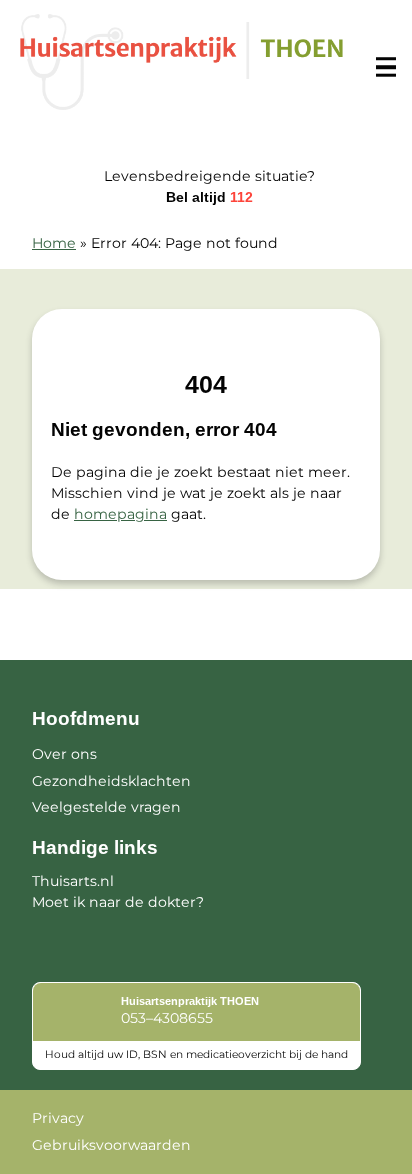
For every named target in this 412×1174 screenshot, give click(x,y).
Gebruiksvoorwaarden (111, 1145)
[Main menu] (386, 67)
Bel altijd (209, 197)
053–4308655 (167, 1018)
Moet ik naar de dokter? (118, 902)
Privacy (58, 1118)
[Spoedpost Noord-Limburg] (181, 62)
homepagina (120, 514)
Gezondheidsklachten (111, 781)
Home (54, 243)
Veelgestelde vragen (106, 807)
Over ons (64, 754)
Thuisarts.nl (73, 881)
